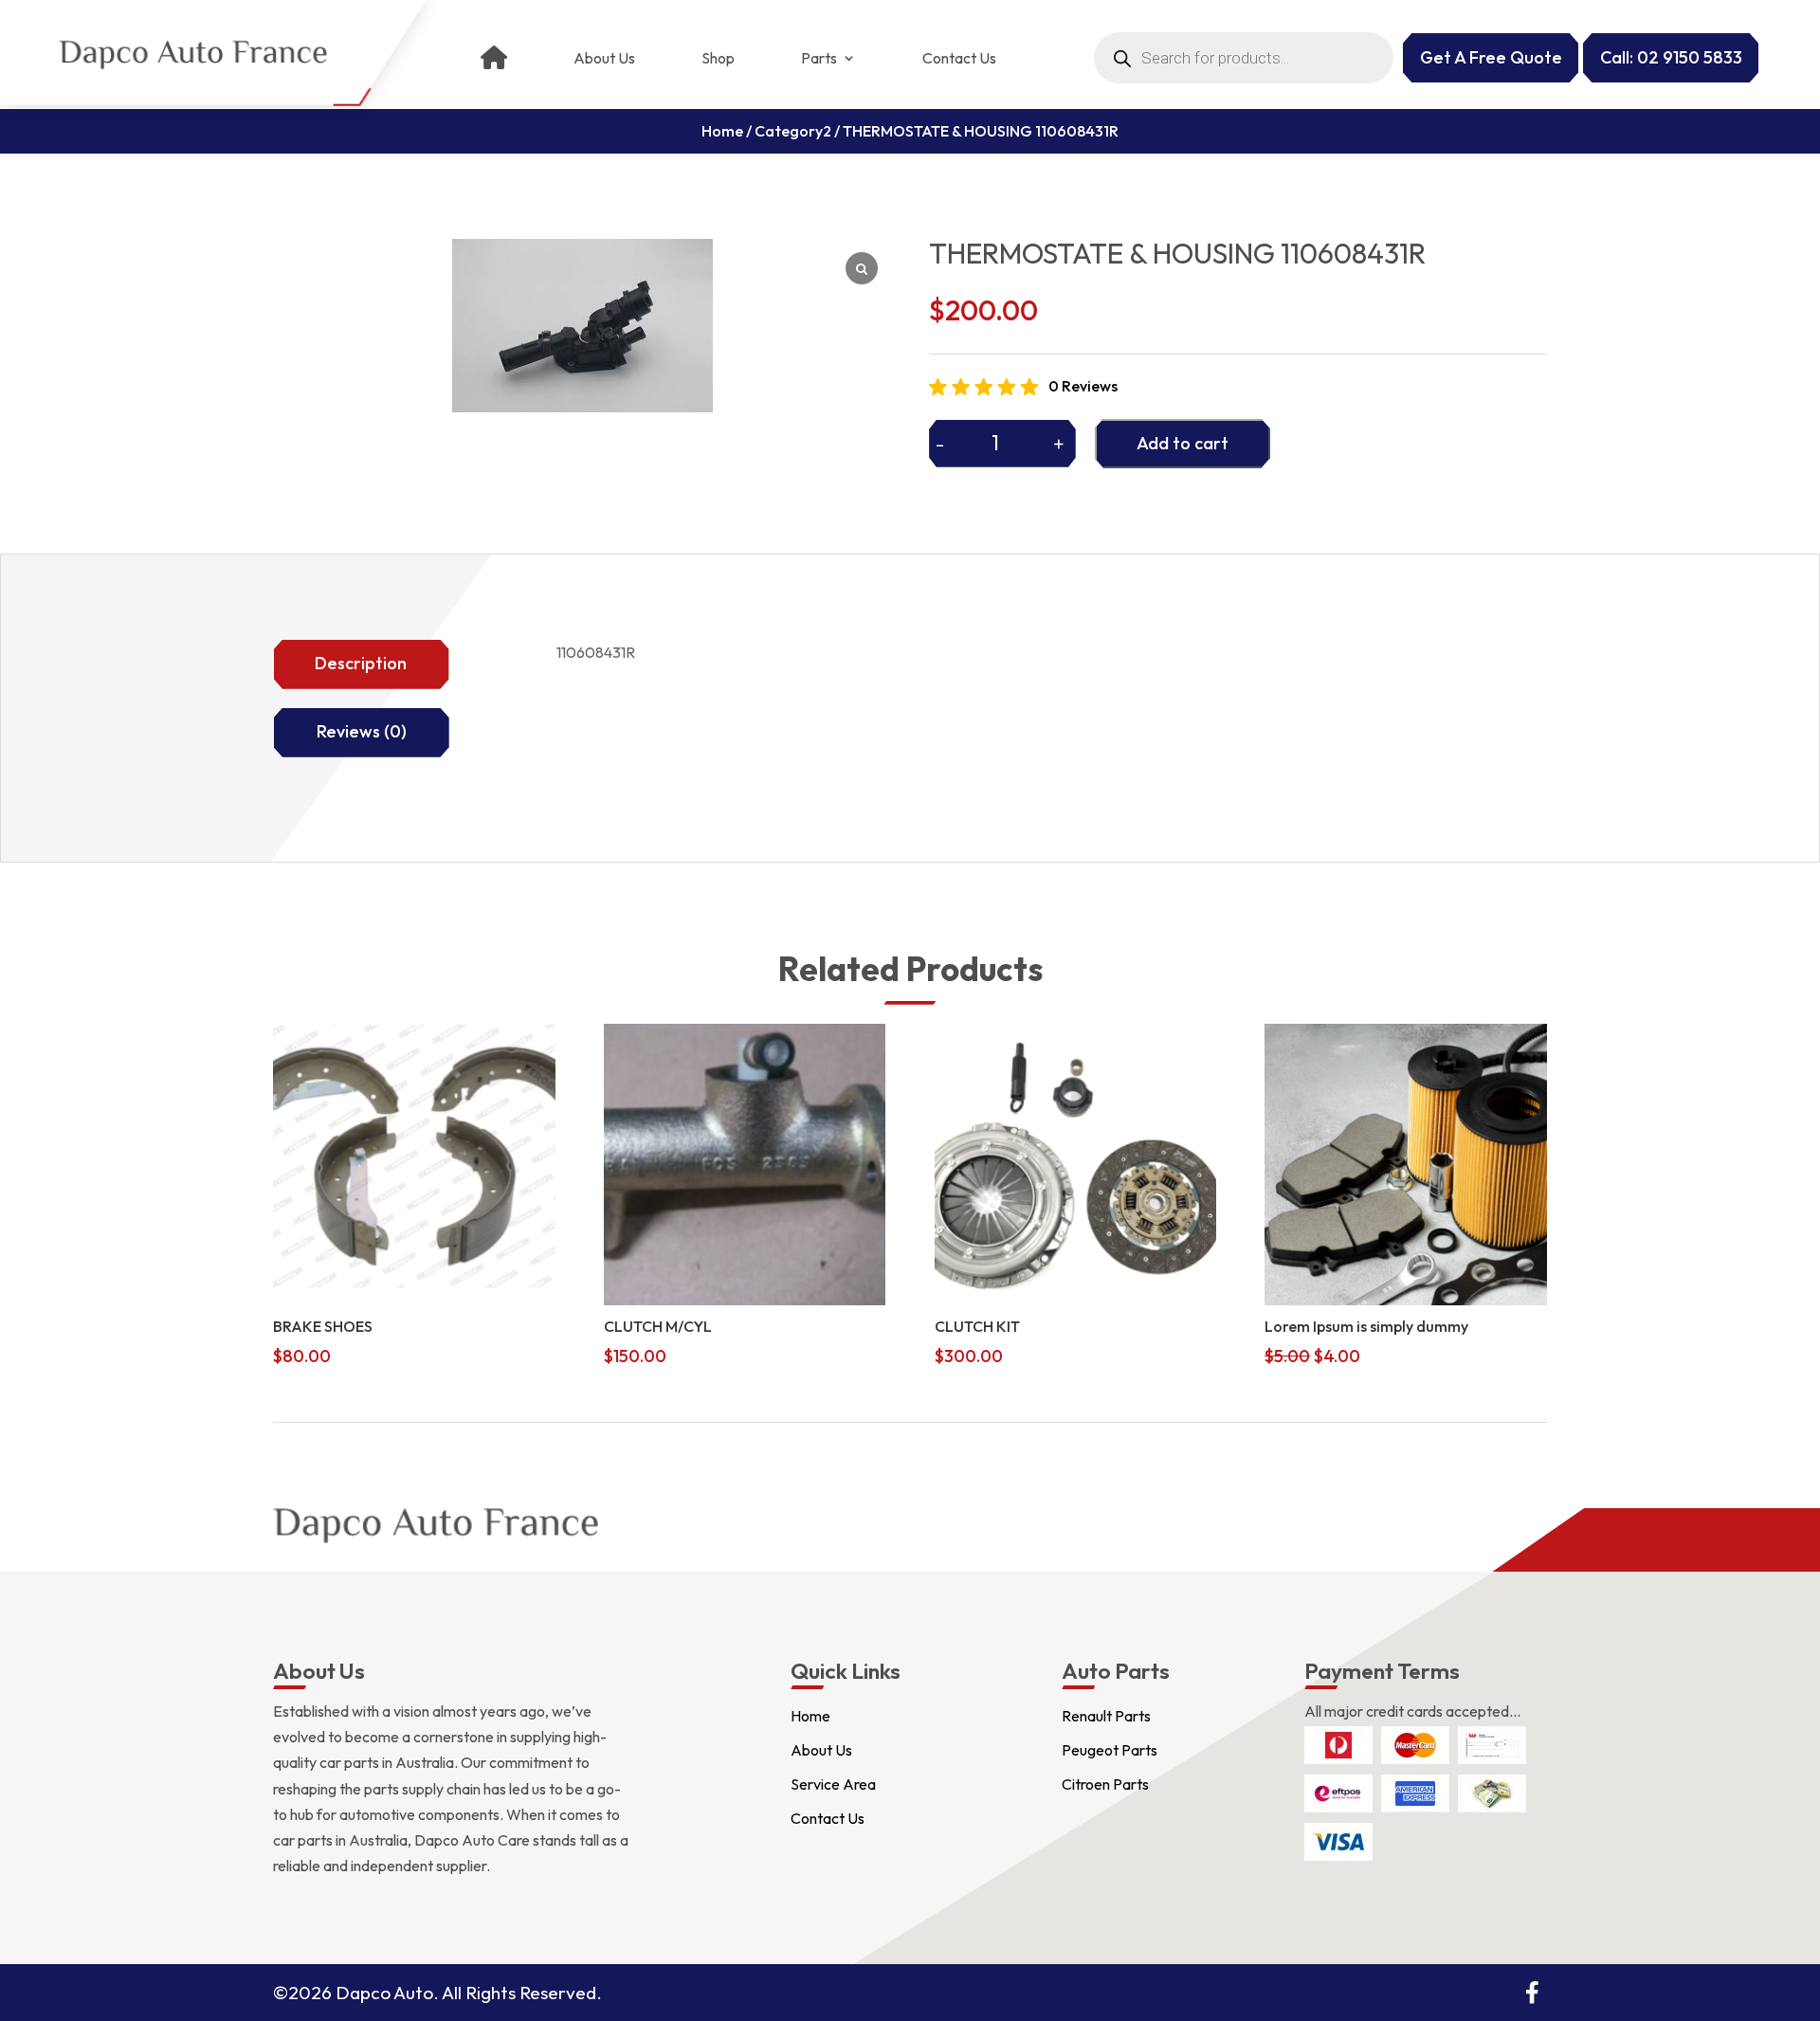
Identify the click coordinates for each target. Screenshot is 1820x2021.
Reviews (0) (362, 731)
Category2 (793, 131)
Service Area (833, 1784)
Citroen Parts (1105, 1784)
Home (722, 131)
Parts (819, 58)
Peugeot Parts (1110, 1750)
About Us (604, 58)
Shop (718, 58)
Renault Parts (1106, 1716)
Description (361, 663)
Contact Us (959, 58)
